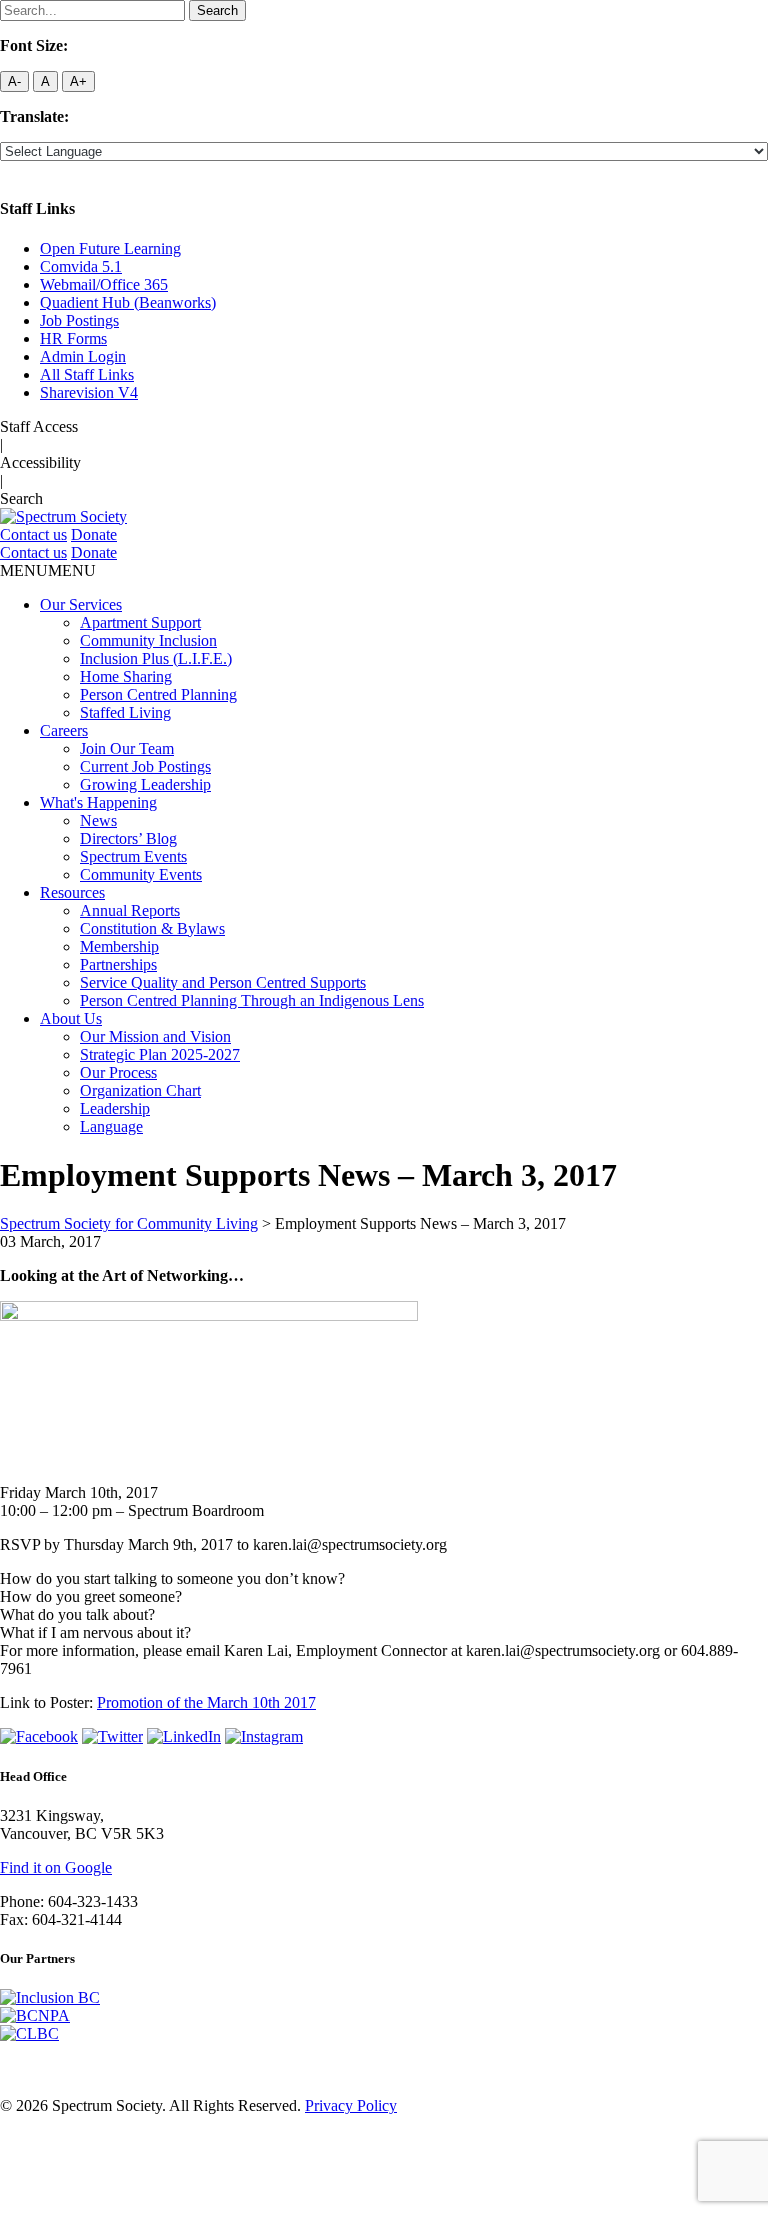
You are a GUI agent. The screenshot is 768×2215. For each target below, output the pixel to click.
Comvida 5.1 (81, 266)
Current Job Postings (145, 766)
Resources (72, 892)
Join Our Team (127, 748)
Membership (119, 946)
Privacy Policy (351, 2105)
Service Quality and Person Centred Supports (223, 982)
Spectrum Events (133, 856)
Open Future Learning (110, 248)
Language (111, 1126)
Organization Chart (140, 1090)
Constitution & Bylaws (152, 928)
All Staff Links (87, 374)
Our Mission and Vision (155, 1036)
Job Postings (79, 320)
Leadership (115, 1108)
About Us (71, 1018)
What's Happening (98, 802)
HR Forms (73, 338)
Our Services (81, 604)
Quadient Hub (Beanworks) (128, 302)
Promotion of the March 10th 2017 (206, 1702)
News (98, 820)
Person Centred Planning (158, 694)
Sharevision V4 (89, 392)
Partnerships (118, 964)
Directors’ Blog (128, 838)
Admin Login (83, 356)
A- (14, 81)
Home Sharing (126, 676)
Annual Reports (130, 910)
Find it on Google (56, 1867)
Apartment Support (140, 622)
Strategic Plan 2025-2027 (160, 1054)
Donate (94, 534)
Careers (64, 730)
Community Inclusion (148, 640)
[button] (48, 570)
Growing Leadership (145, 784)
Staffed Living (125, 712)
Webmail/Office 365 (104, 284)
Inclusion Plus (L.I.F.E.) (156, 658)
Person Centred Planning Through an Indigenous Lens (252, 1000)
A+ (78, 81)
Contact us (33, 534)
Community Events (141, 874)
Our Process (118, 1072)
